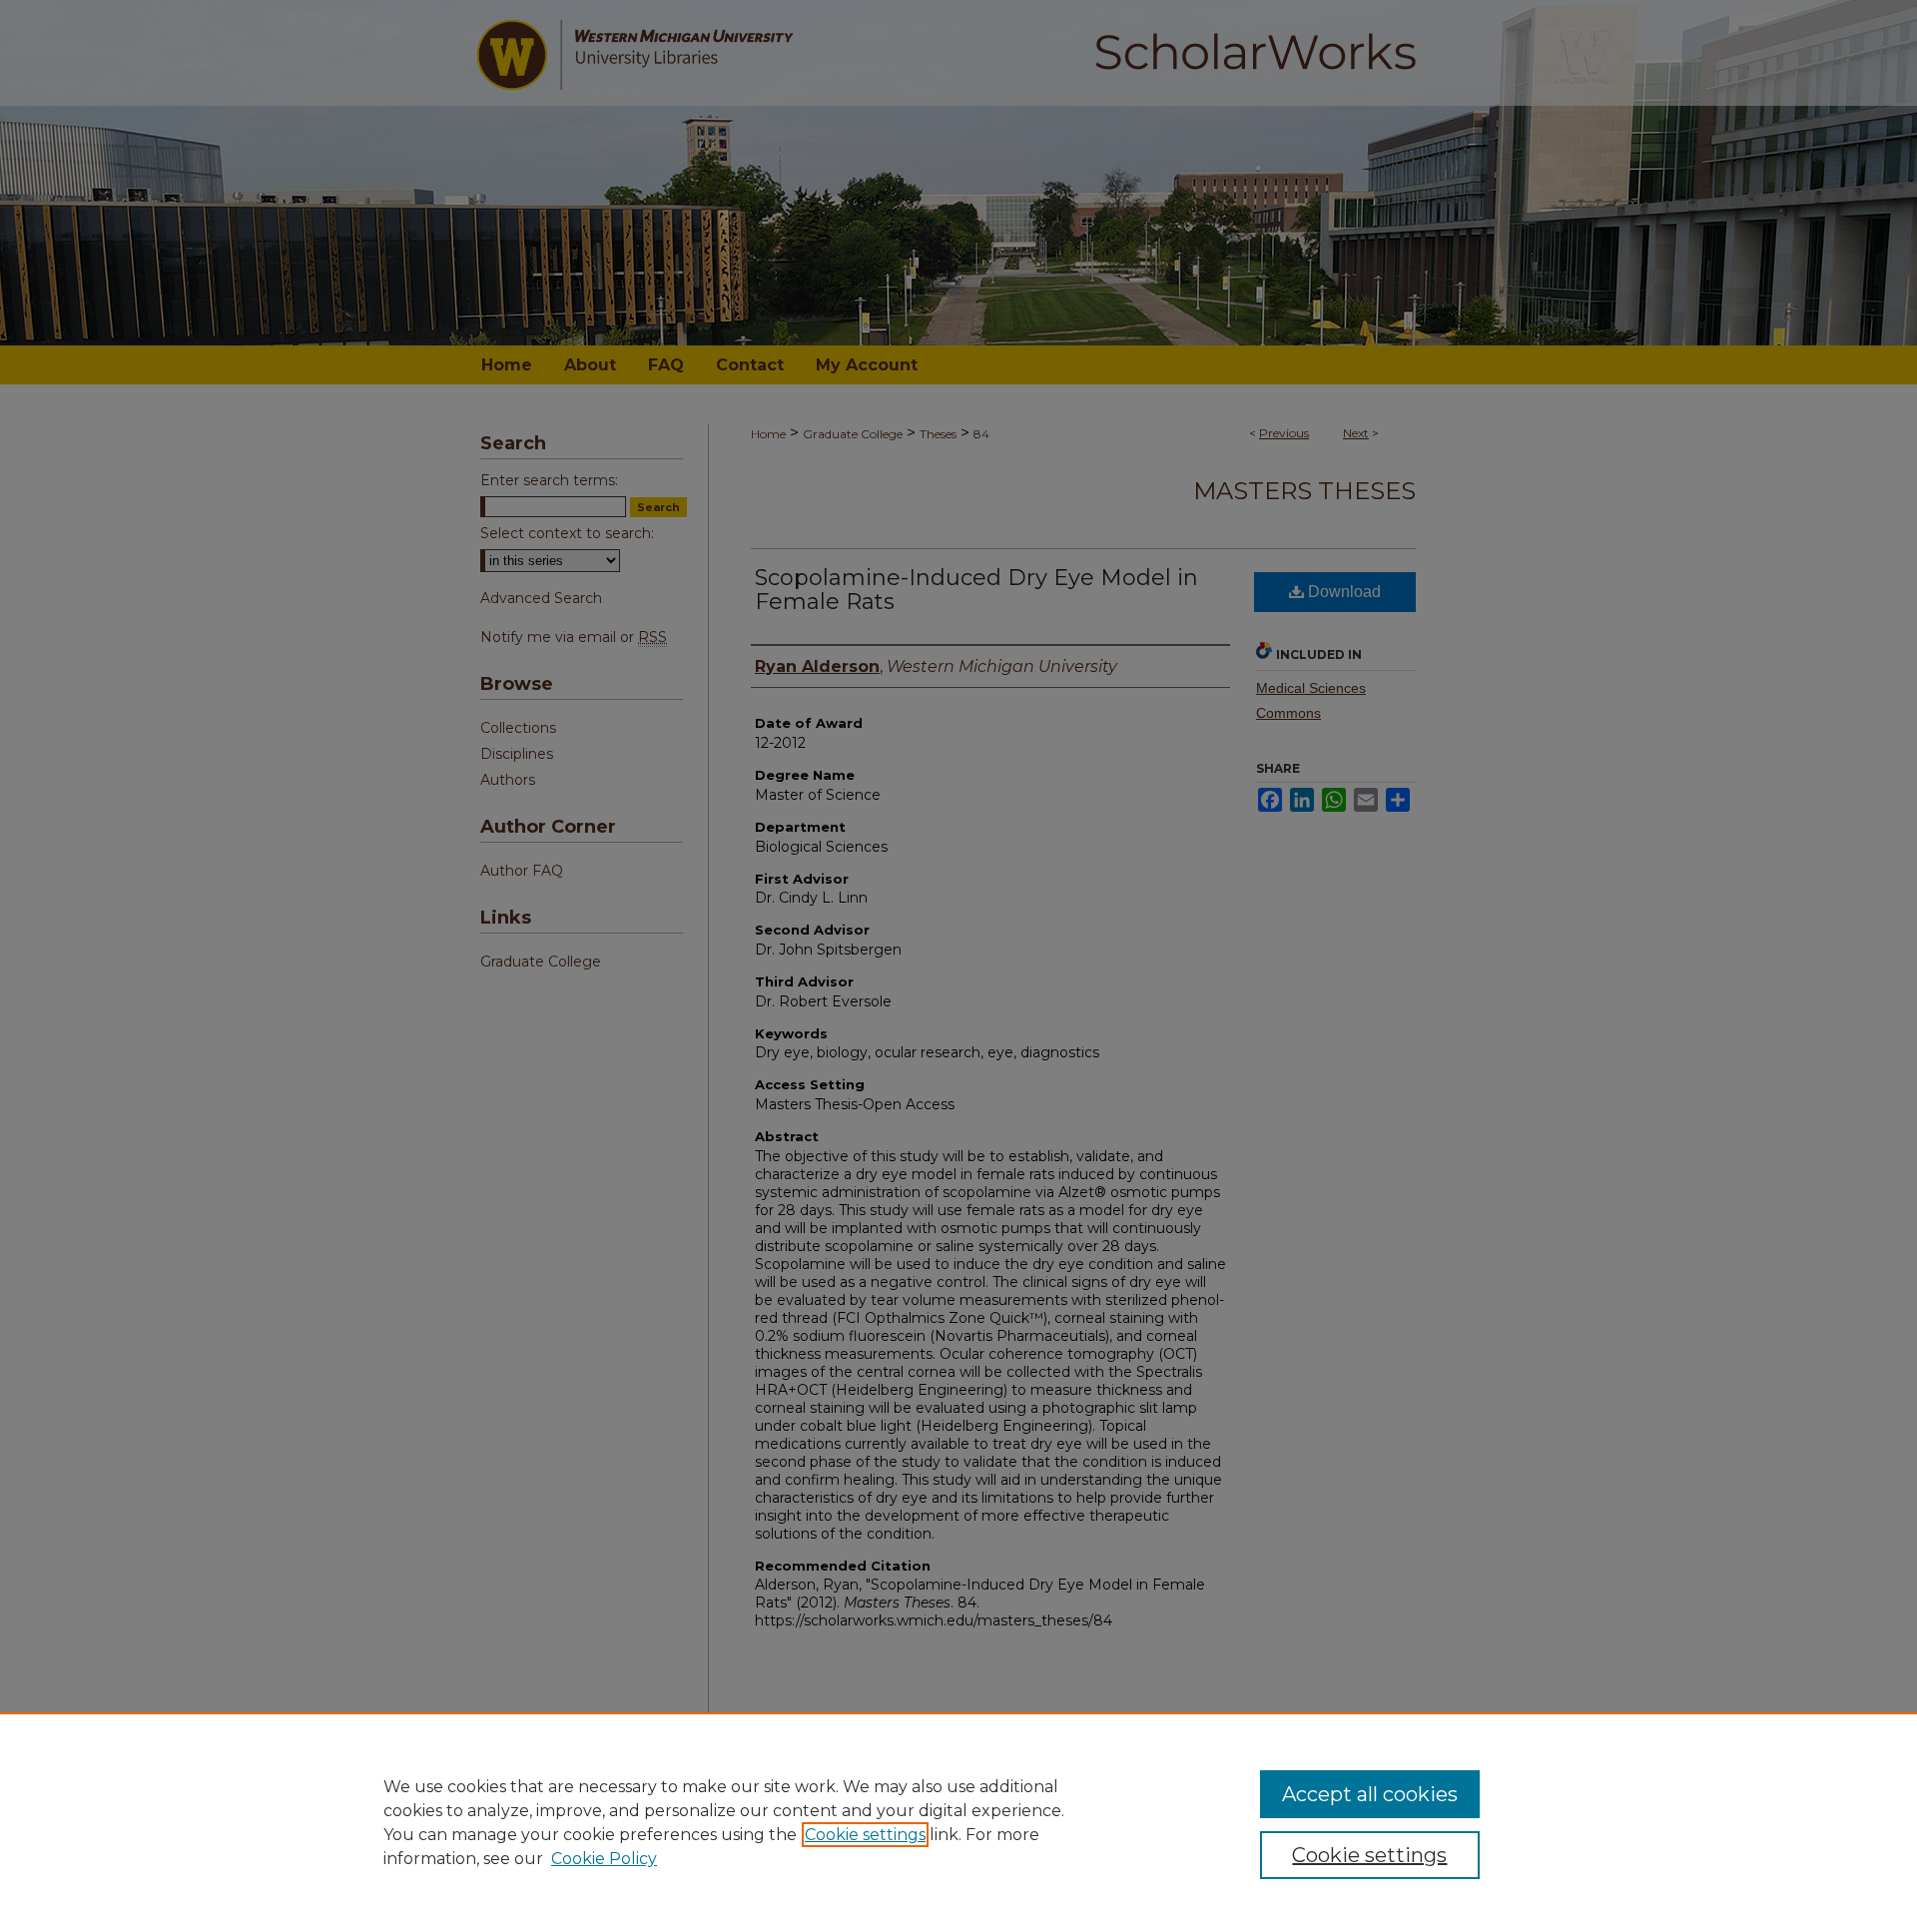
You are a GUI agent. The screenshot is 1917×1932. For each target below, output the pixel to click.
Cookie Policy (604, 1859)
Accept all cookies (1370, 1794)
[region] (958, 1822)
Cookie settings (865, 1835)
